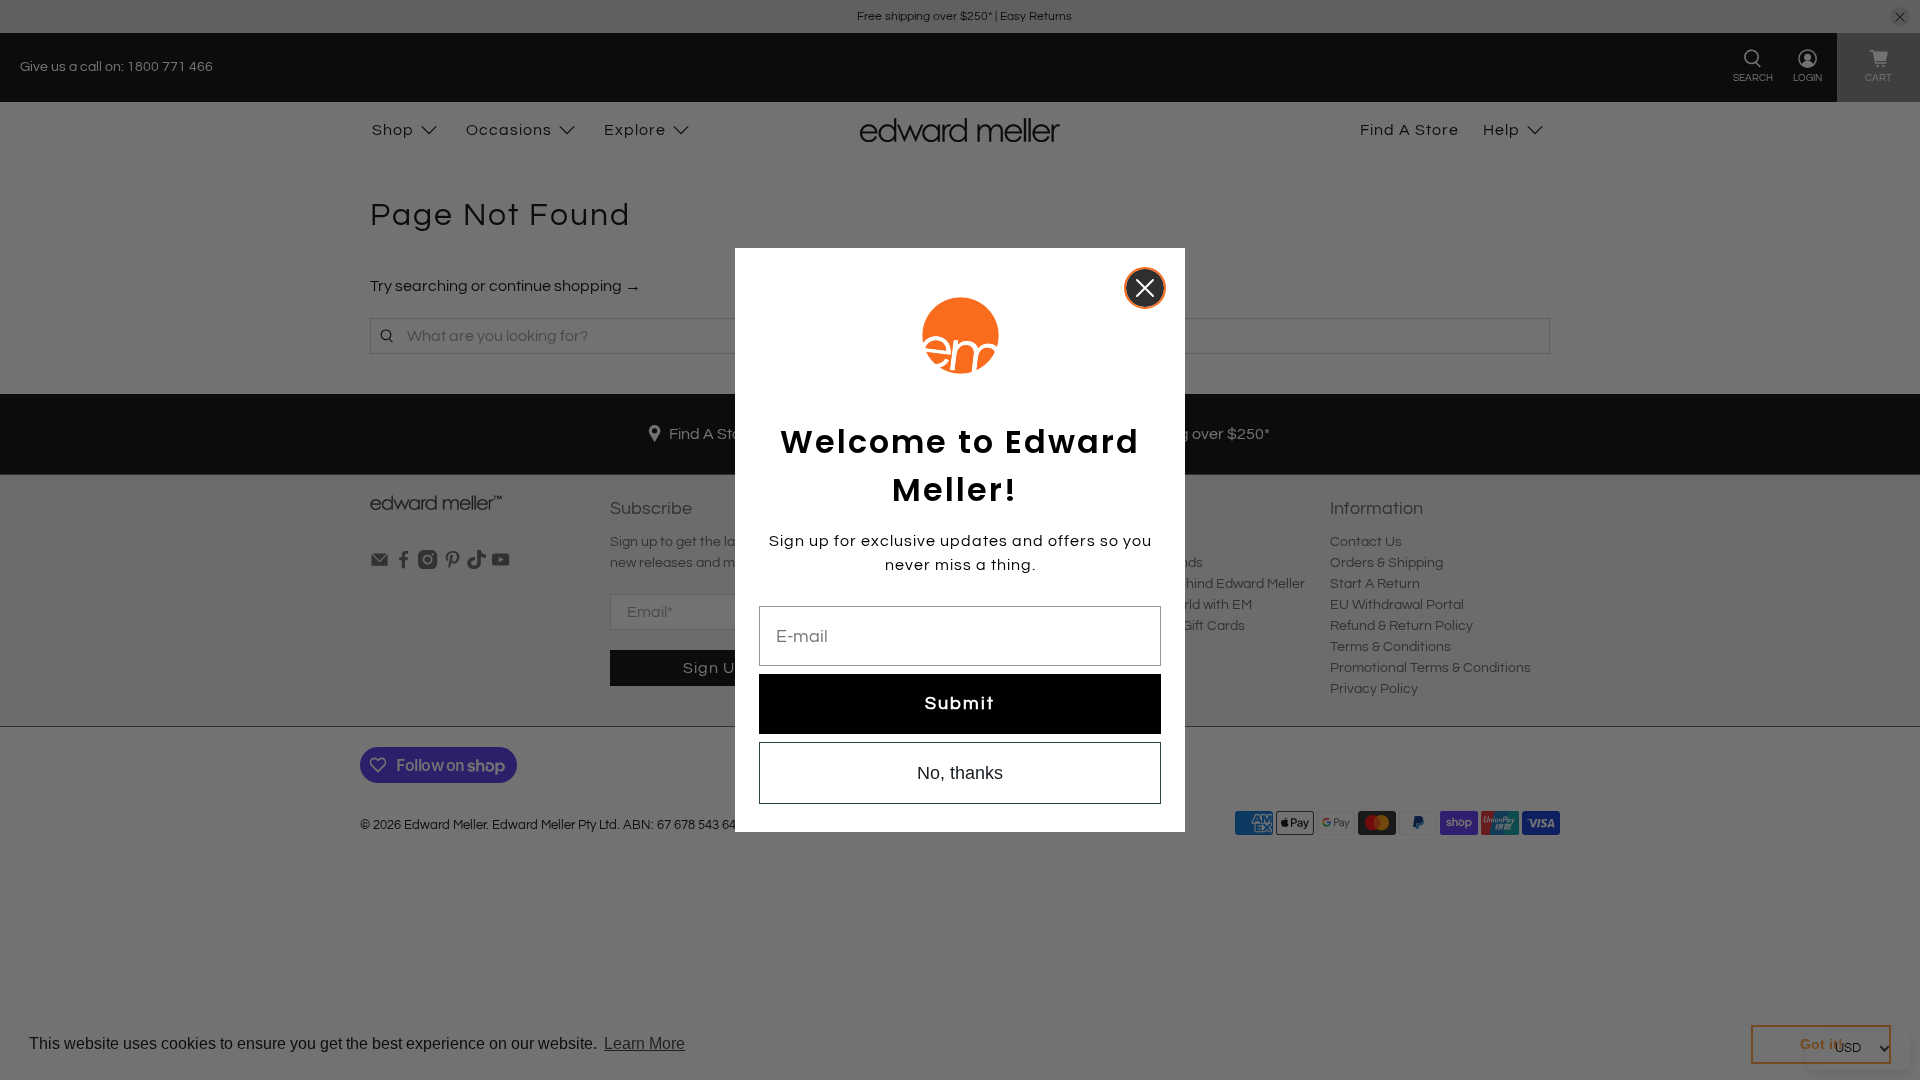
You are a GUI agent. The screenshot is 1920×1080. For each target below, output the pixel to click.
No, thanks (960, 773)
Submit (960, 703)
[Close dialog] (1145, 288)
